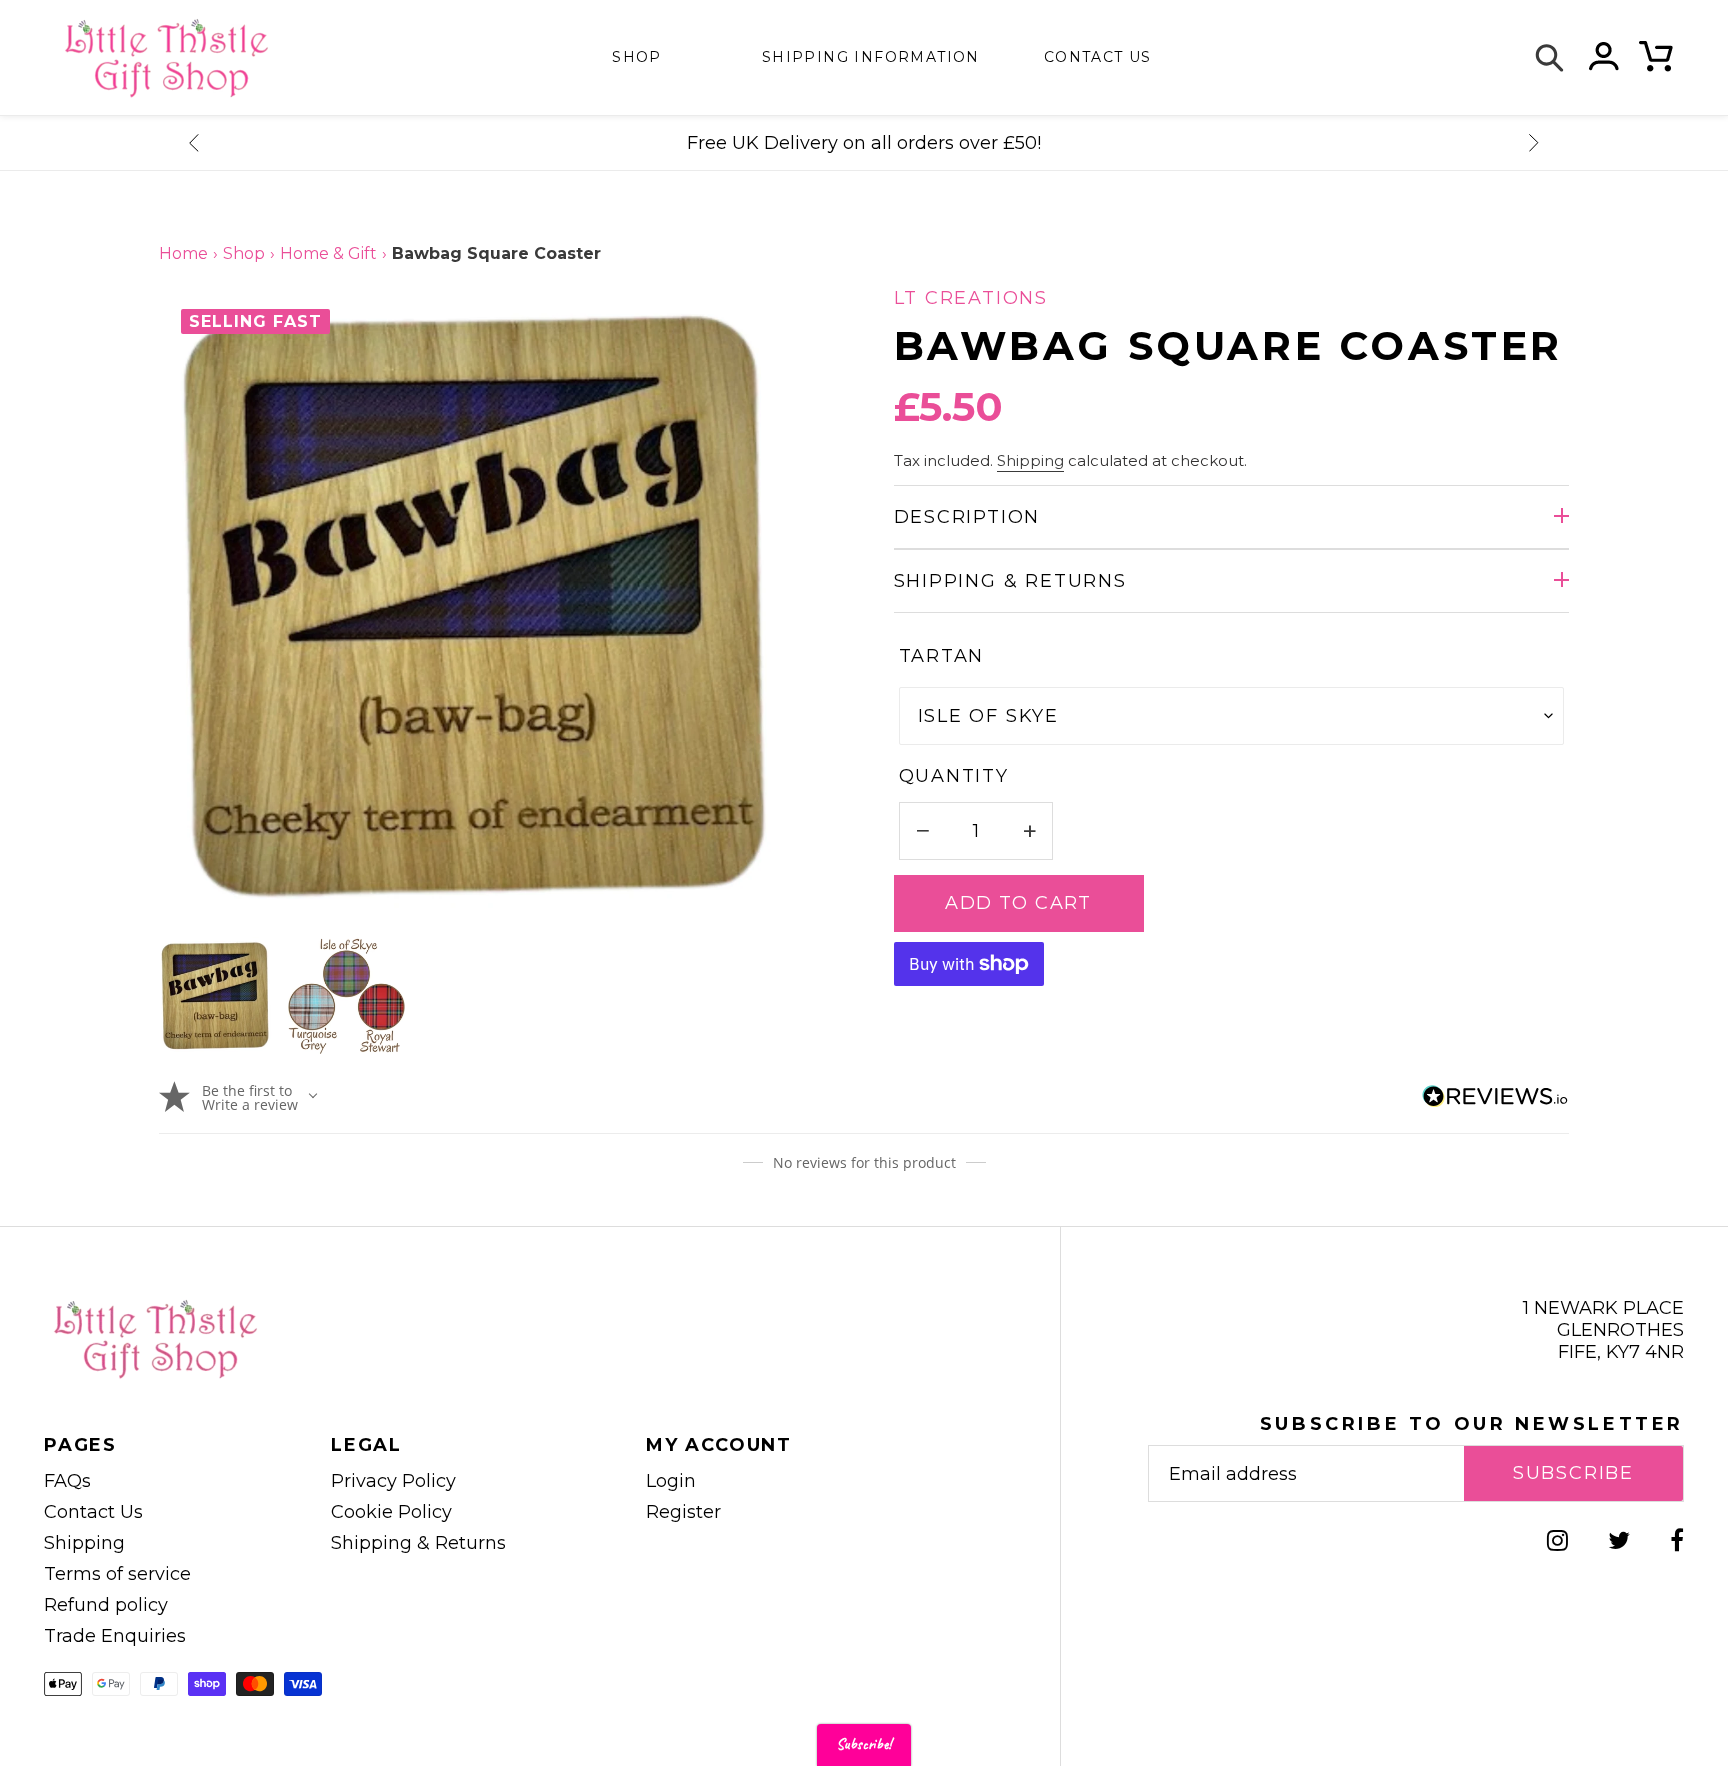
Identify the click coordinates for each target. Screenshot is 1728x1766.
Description (967, 517)
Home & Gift (328, 253)
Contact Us (93, 1512)
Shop (637, 57)
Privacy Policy (393, 1481)
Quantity (954, 776)
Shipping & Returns (1010, 581)
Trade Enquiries (115, 1636)
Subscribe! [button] (864, 1744)
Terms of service (117, 1574)
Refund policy (106, 1605)
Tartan (942, 656)
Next (1534, 143)
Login (671, 1481)
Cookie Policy (391, 1512)
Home (183, 253)
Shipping (1030, 461)
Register (683, 1512)
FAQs (67, 1481)
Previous (194, 143)
